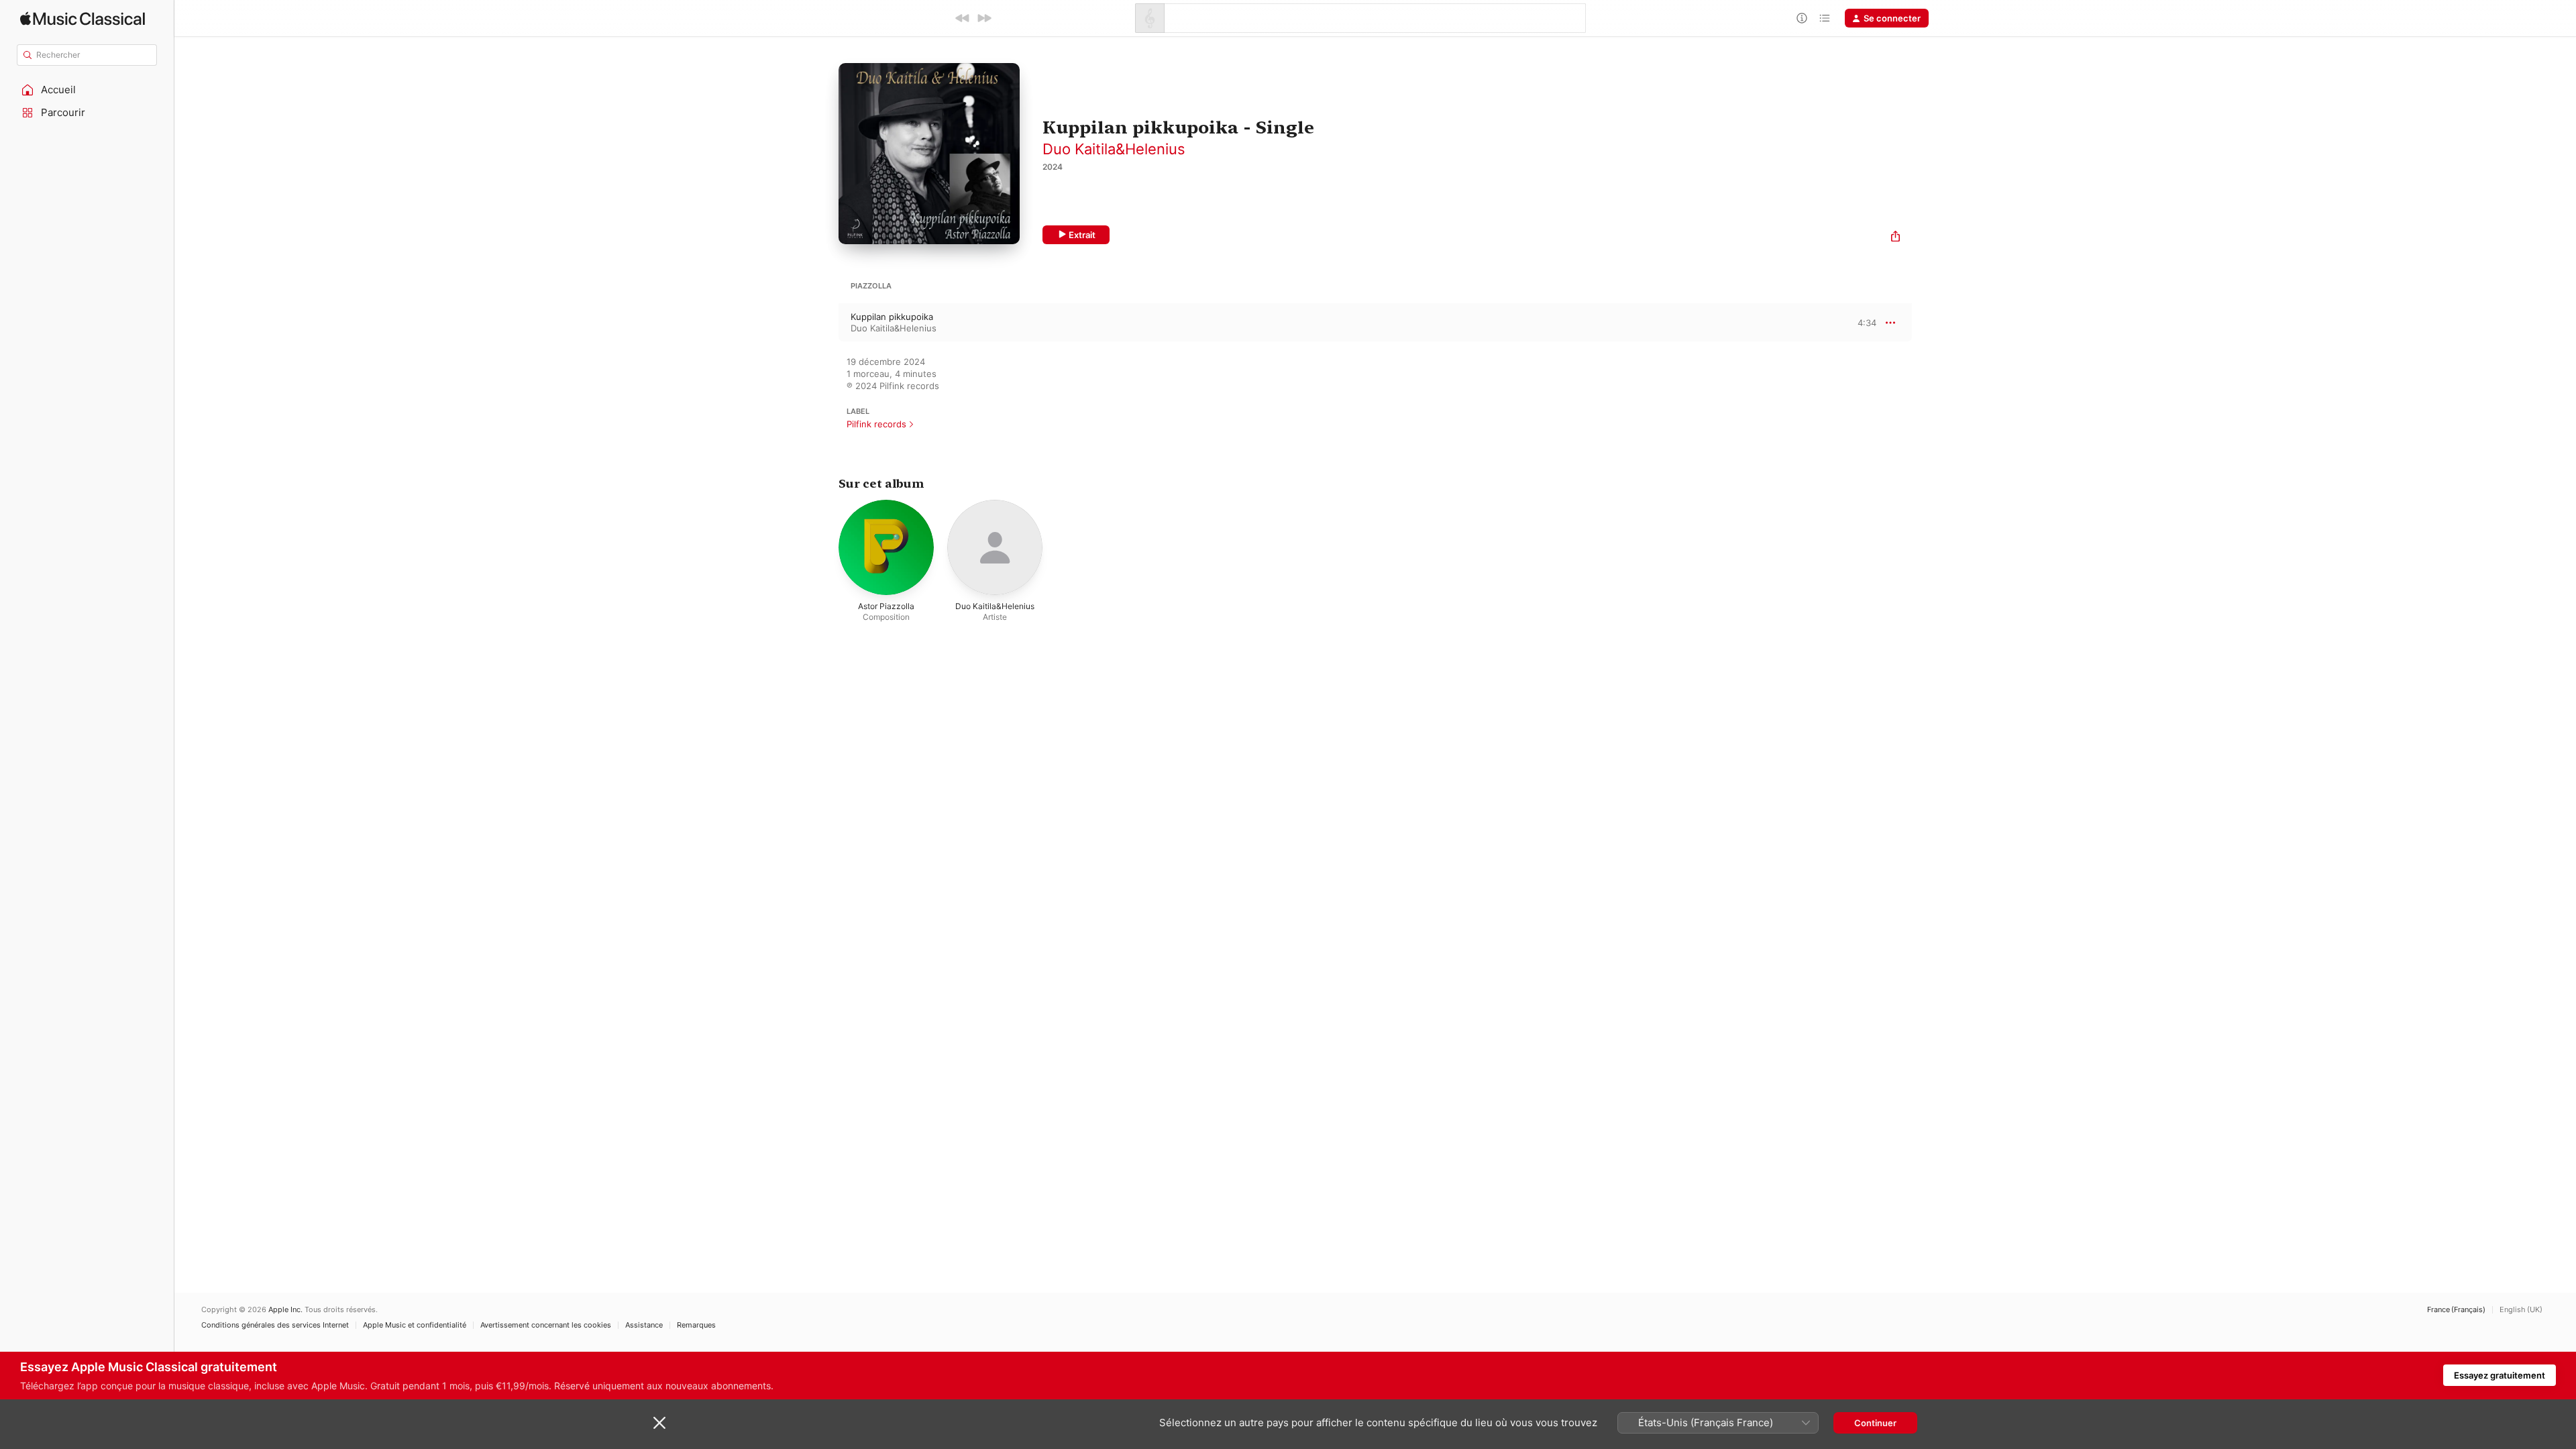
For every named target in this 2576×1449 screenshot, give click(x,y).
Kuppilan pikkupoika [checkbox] (892, 317)
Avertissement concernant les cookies (546, 1325)
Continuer (1875, 1423)
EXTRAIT (1862, 322)
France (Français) (2456, 1310)
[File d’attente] (1825, 18)
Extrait (1082, 235)
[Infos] (1802, 18)
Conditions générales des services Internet (275, 1325)
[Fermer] (659, 1423)
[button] (87, 90)
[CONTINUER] (984, 18)
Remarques (696, 1325)
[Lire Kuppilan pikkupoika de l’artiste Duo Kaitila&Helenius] (825, 323)
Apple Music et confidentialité (415, 1325)
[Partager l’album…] (1895, 238)
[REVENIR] (963, 18)
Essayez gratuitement (2500, 1375)
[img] (83, 18)
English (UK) (2521, 1310)
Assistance (644, 1325)
